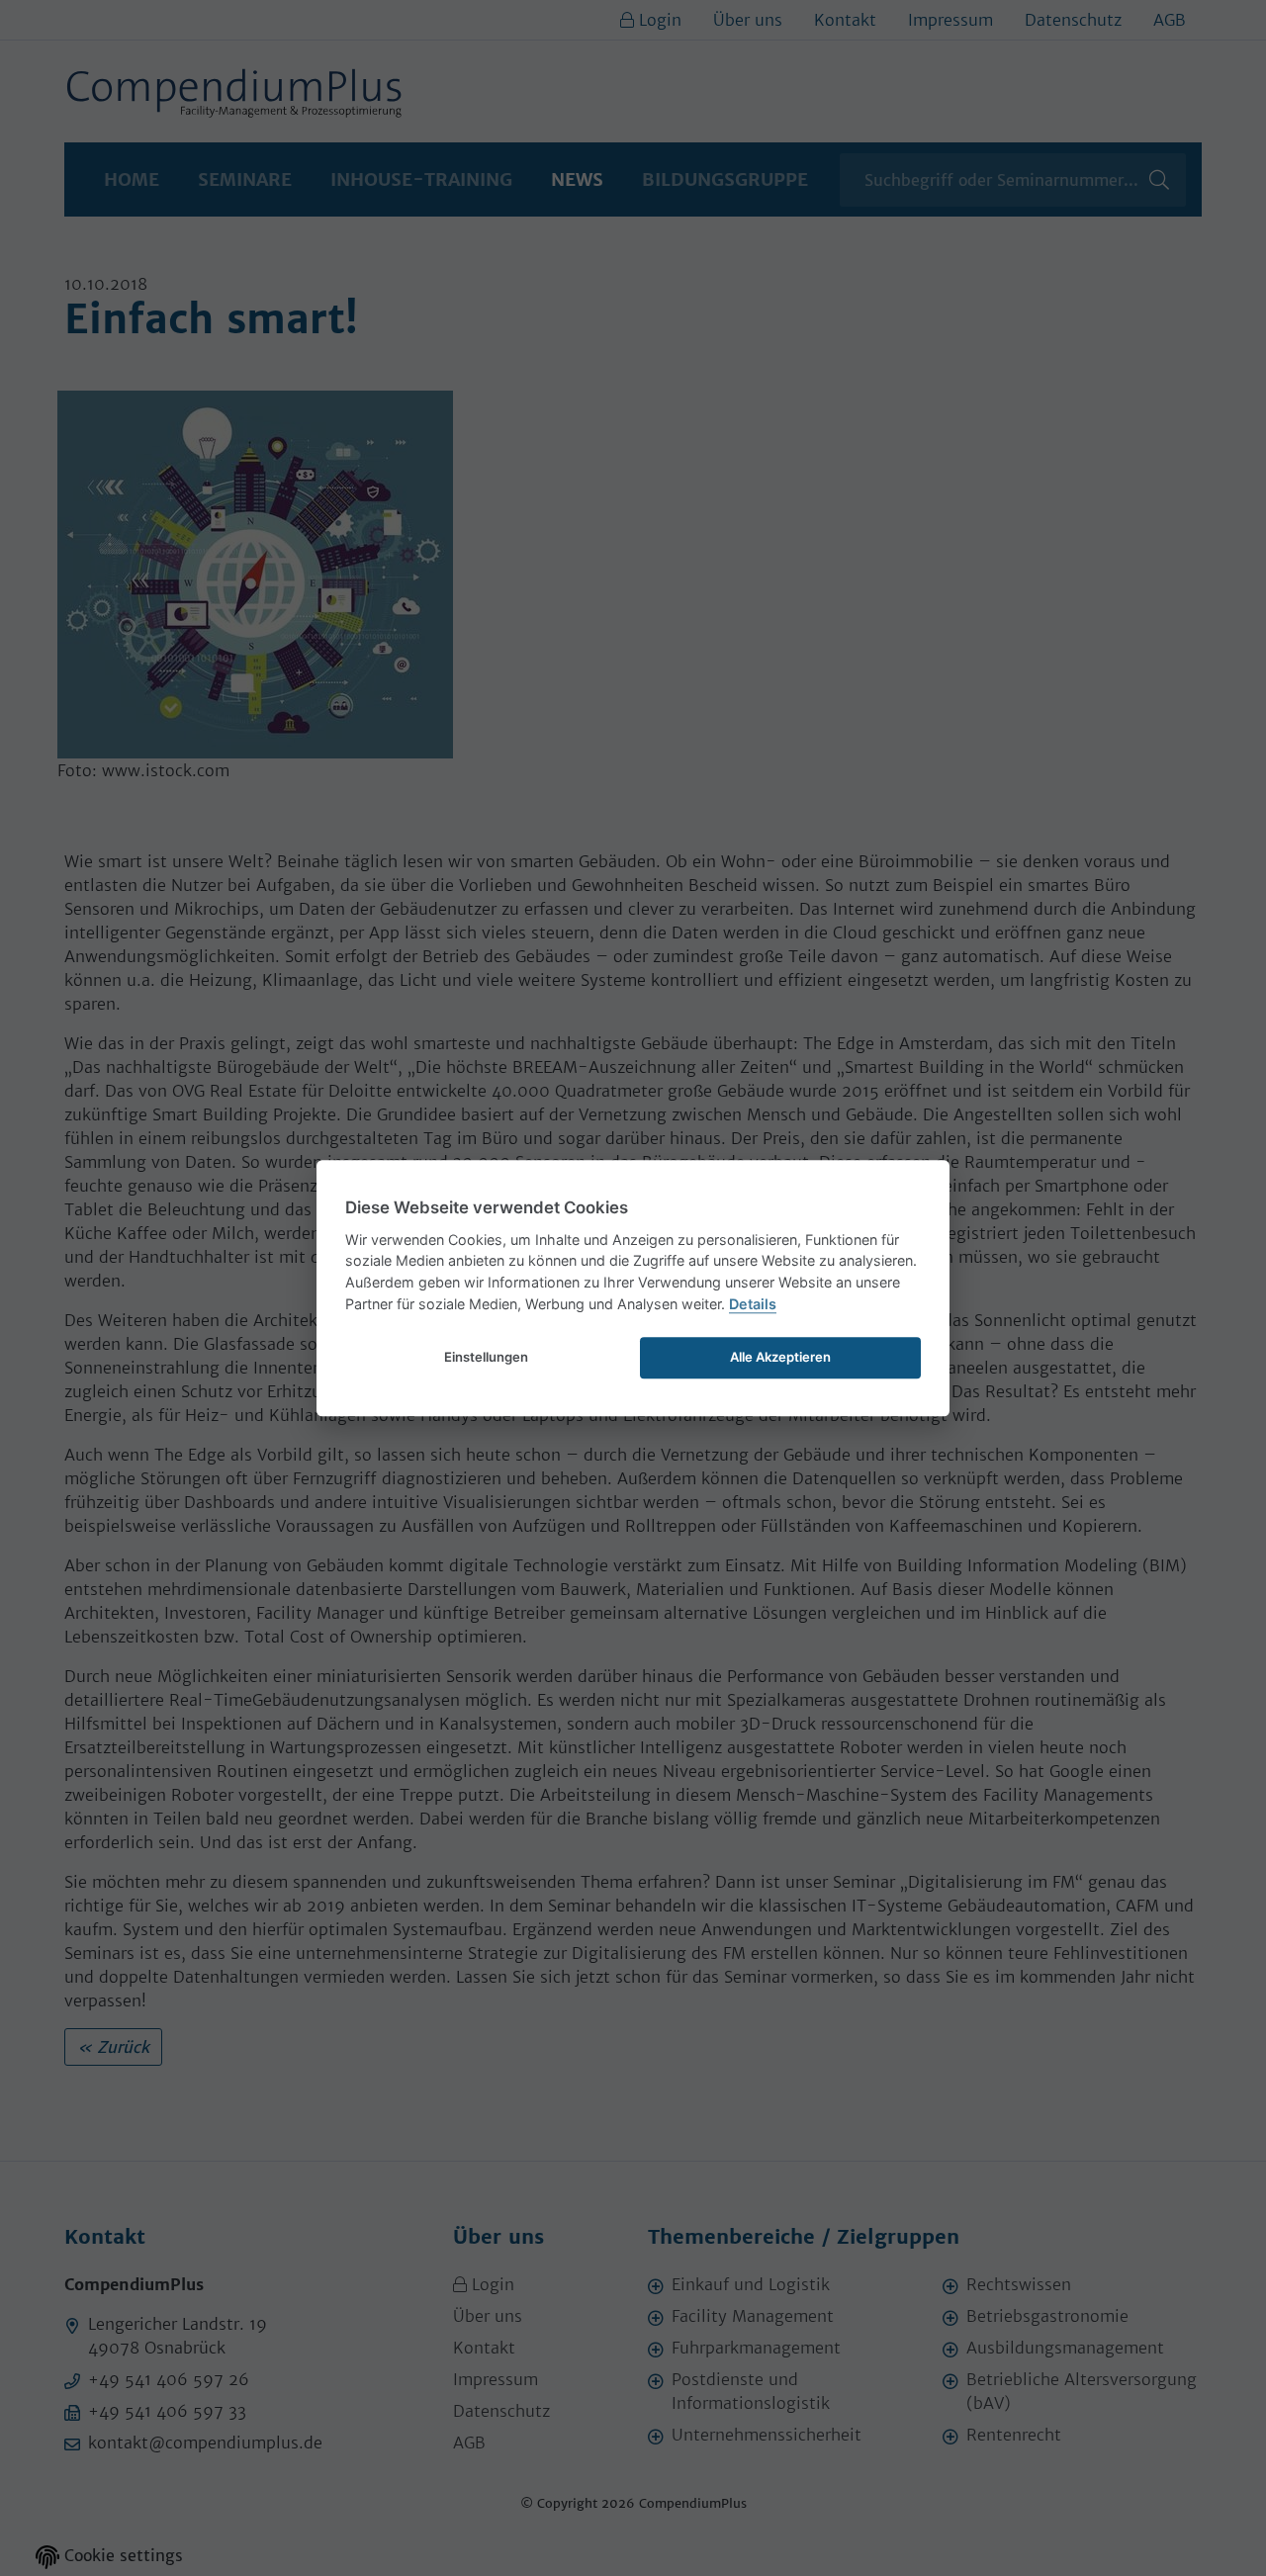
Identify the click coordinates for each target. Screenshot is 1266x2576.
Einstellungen (486, 1357)
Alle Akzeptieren (780, 1357)
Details (753, 1304)
